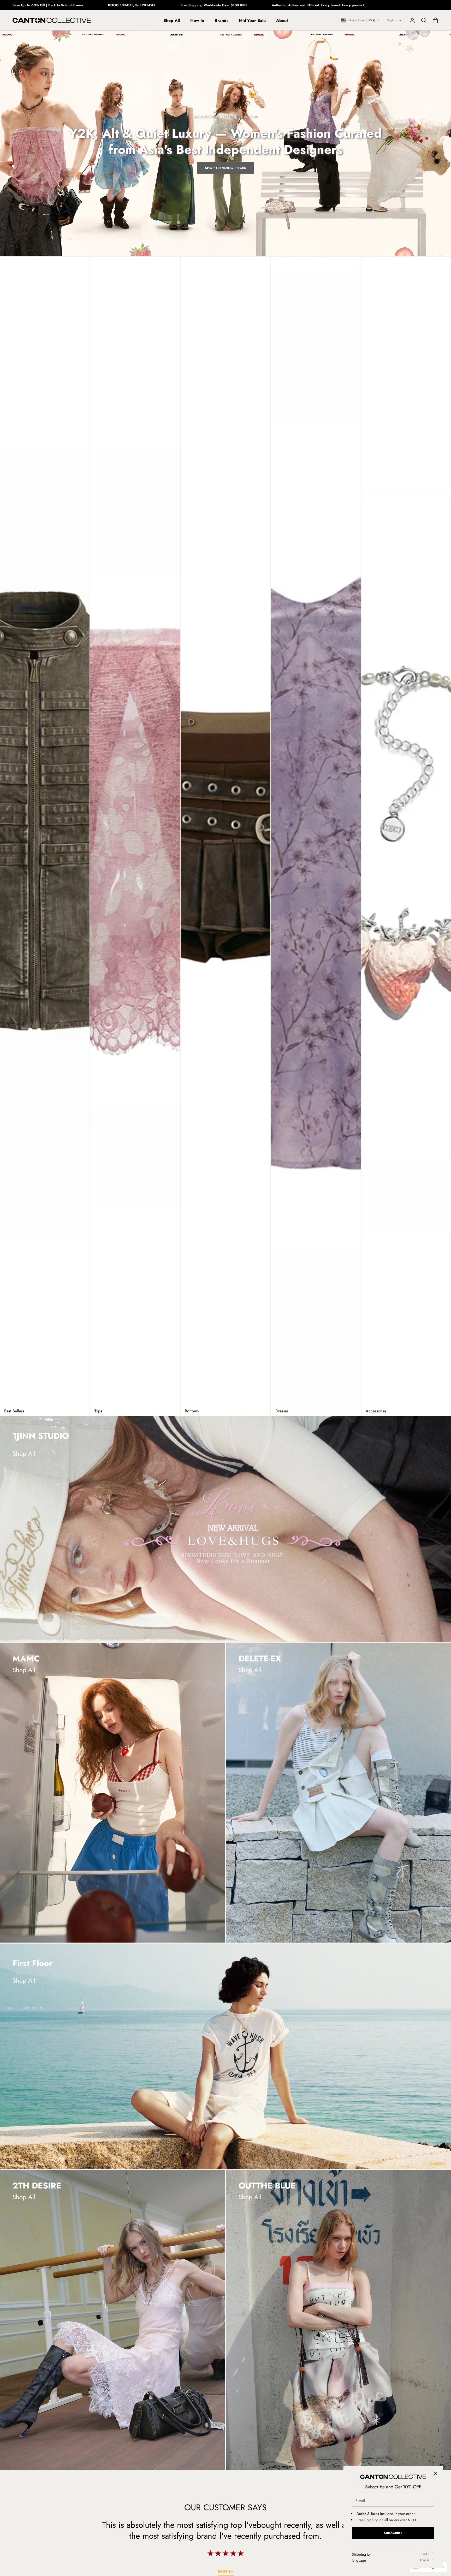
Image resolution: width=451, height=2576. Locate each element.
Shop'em (226, 2571)
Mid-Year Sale (252, 20)
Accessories (376, 1411)
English (392, 20)
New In (197, 20)
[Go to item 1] (225, 1529)
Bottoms (192, 1411)
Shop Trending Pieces (225, 168)
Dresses (282, 1411)
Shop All (172, 20)
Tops (98, 1411)
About (282, 20)
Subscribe (393, 2533)
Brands (221, 20)
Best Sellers (14, 1411)
